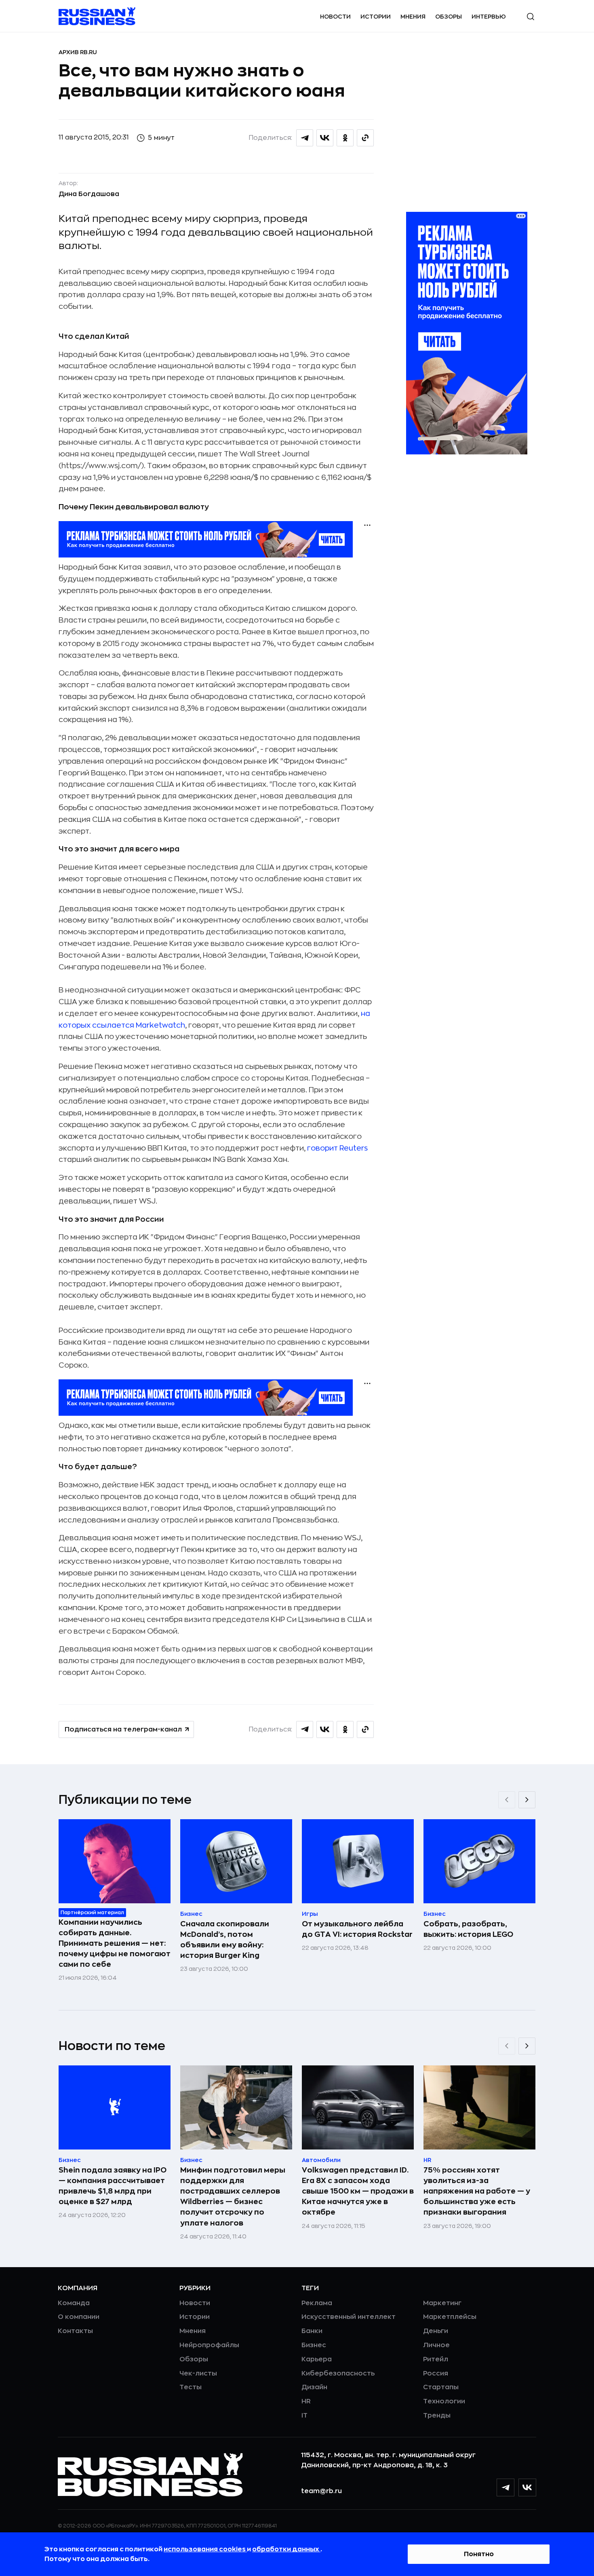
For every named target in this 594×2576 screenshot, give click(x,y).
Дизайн (314, 2387)
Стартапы (441, 2387)
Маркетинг (442, 2303)
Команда (74, 2303)
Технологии (444, 2401)
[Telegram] (506, 2487)
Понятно (479, 2554)
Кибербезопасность (338, 2373)
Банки (312, 2331)
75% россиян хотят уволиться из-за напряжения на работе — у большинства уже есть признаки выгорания (477, 2191)
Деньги (436, 2331)
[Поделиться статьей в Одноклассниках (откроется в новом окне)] (345, 138)
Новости (335, 17)
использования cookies (205, 2549)
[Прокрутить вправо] (527, 1800)
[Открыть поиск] (531, 17)
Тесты (191, 2387)
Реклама (317, 2303)
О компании (79, 2317)
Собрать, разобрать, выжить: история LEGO (468, 1929)
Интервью (489, 17)
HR (306, 2401)
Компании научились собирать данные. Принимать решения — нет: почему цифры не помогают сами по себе (115, 1943)
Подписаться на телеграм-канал (123, 1729)
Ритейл (436, 2359)
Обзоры (449, 17)
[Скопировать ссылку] (365, 138)
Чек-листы (198, 2373)
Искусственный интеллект (349, 2317)
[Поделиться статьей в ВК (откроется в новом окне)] (325, 138)
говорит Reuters (337, 1148)
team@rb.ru (321, 2491)
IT (304, 2416)
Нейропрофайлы (209, 2345)
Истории (376, 17)
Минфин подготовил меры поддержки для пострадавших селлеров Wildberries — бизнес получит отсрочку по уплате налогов (233, 2196)
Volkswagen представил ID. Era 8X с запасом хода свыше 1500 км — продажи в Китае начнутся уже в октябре (358, 2191)
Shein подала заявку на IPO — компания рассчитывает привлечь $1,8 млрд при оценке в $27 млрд (113, 2186)
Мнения (413, 17)
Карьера (317, 2359)
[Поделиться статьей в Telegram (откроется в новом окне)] (305, 138)
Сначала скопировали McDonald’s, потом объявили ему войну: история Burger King (225, 1940)
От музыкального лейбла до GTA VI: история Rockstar (357, 1929)
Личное (436, 2345)
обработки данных (286, 2549)
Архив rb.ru (78, 52)
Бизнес (314, 2345)
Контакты (75, 2331)
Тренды (437, 2416)
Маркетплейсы (450, 2317)
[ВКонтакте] (527, 2487)
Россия (436, 2373)
